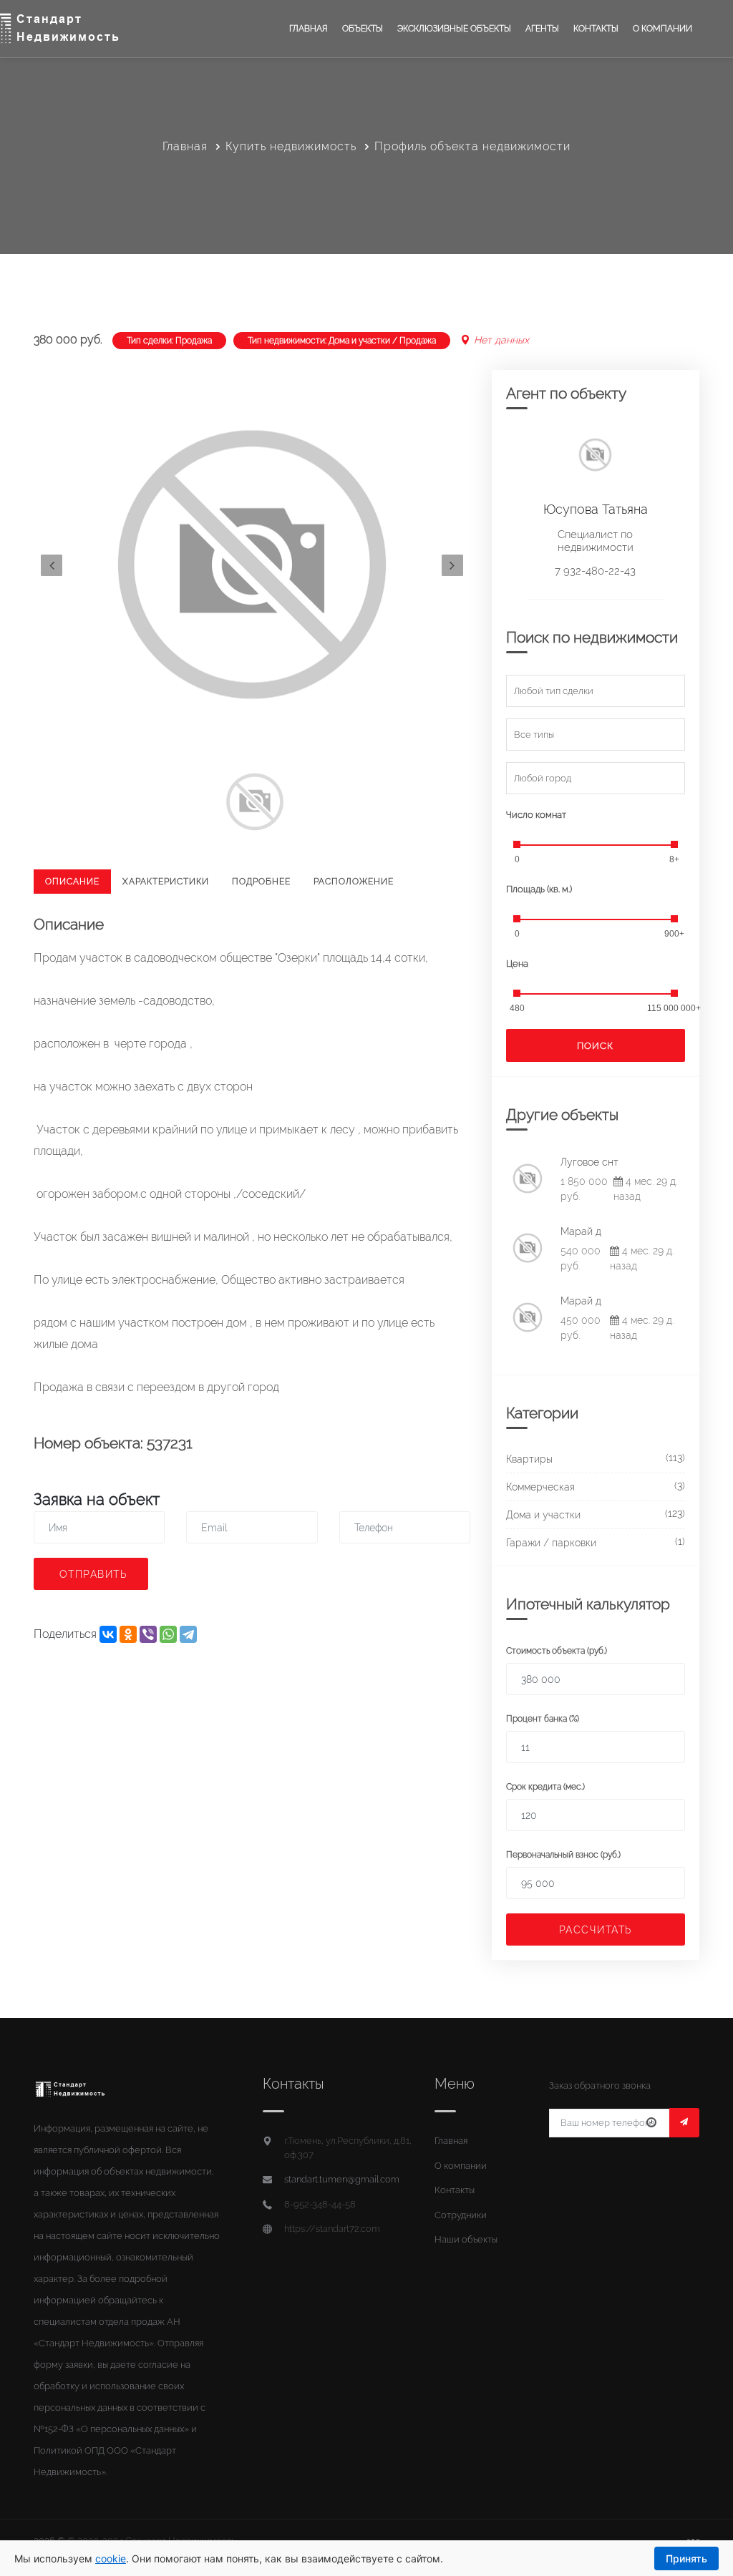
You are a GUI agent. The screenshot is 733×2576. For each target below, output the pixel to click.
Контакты (596, 29)
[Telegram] (188, 1634)
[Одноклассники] (128, 1634)
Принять (686, 2558)
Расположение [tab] (354, 882)
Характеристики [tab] (166, 882)
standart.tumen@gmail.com (342, 2179)
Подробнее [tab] (261, 882)
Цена (517, 963)
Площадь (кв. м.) (539, 889)
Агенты (542, 29)
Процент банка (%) (543, 1719)
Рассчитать (596, 1930)
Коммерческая (540, 1487)
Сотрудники (461, 2215)
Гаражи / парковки (551, 1543)
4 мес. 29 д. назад (645, 1189)
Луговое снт (589, 1162)
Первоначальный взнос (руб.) (563, 1855)
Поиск (595, 1046)
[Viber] (148, 1634)
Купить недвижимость (291, 146)
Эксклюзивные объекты (454, 29)
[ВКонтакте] (108, 1634)
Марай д (581, 1231)
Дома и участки (543, 1515)
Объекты (363, 29)
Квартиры (529, 1459)
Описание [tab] (72, 882)
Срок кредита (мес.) (545, 1787)
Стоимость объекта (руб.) (557, 1651)
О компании (662, 29)
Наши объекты (466, 2239)
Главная (309, 29)
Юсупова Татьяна (596, 509)
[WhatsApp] (168, 1634)
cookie (111, 2558)
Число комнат (536, 815)
